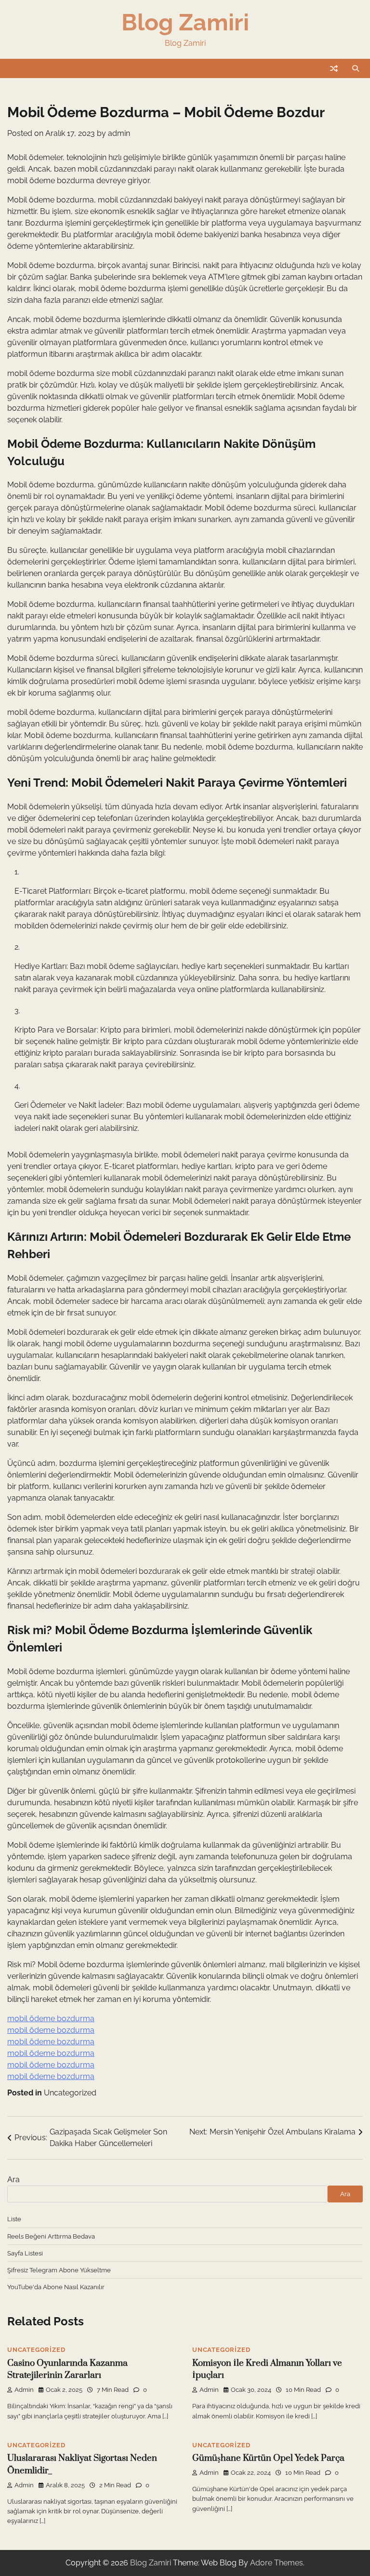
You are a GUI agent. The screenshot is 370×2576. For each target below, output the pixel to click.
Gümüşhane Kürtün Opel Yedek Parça (268, 2458)
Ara (13, 2180)
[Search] (356, 68)
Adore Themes (277, 2563)
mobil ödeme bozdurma (51, 2019)
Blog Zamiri (185, 22)
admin (119, 133)
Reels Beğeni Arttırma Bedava (51, 2236)
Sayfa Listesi (25, 2253)
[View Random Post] (334, 68)
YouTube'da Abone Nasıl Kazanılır (56, 2287)
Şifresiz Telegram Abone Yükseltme (59, 2270)
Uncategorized (70, 2093)
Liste (14, 2219)
